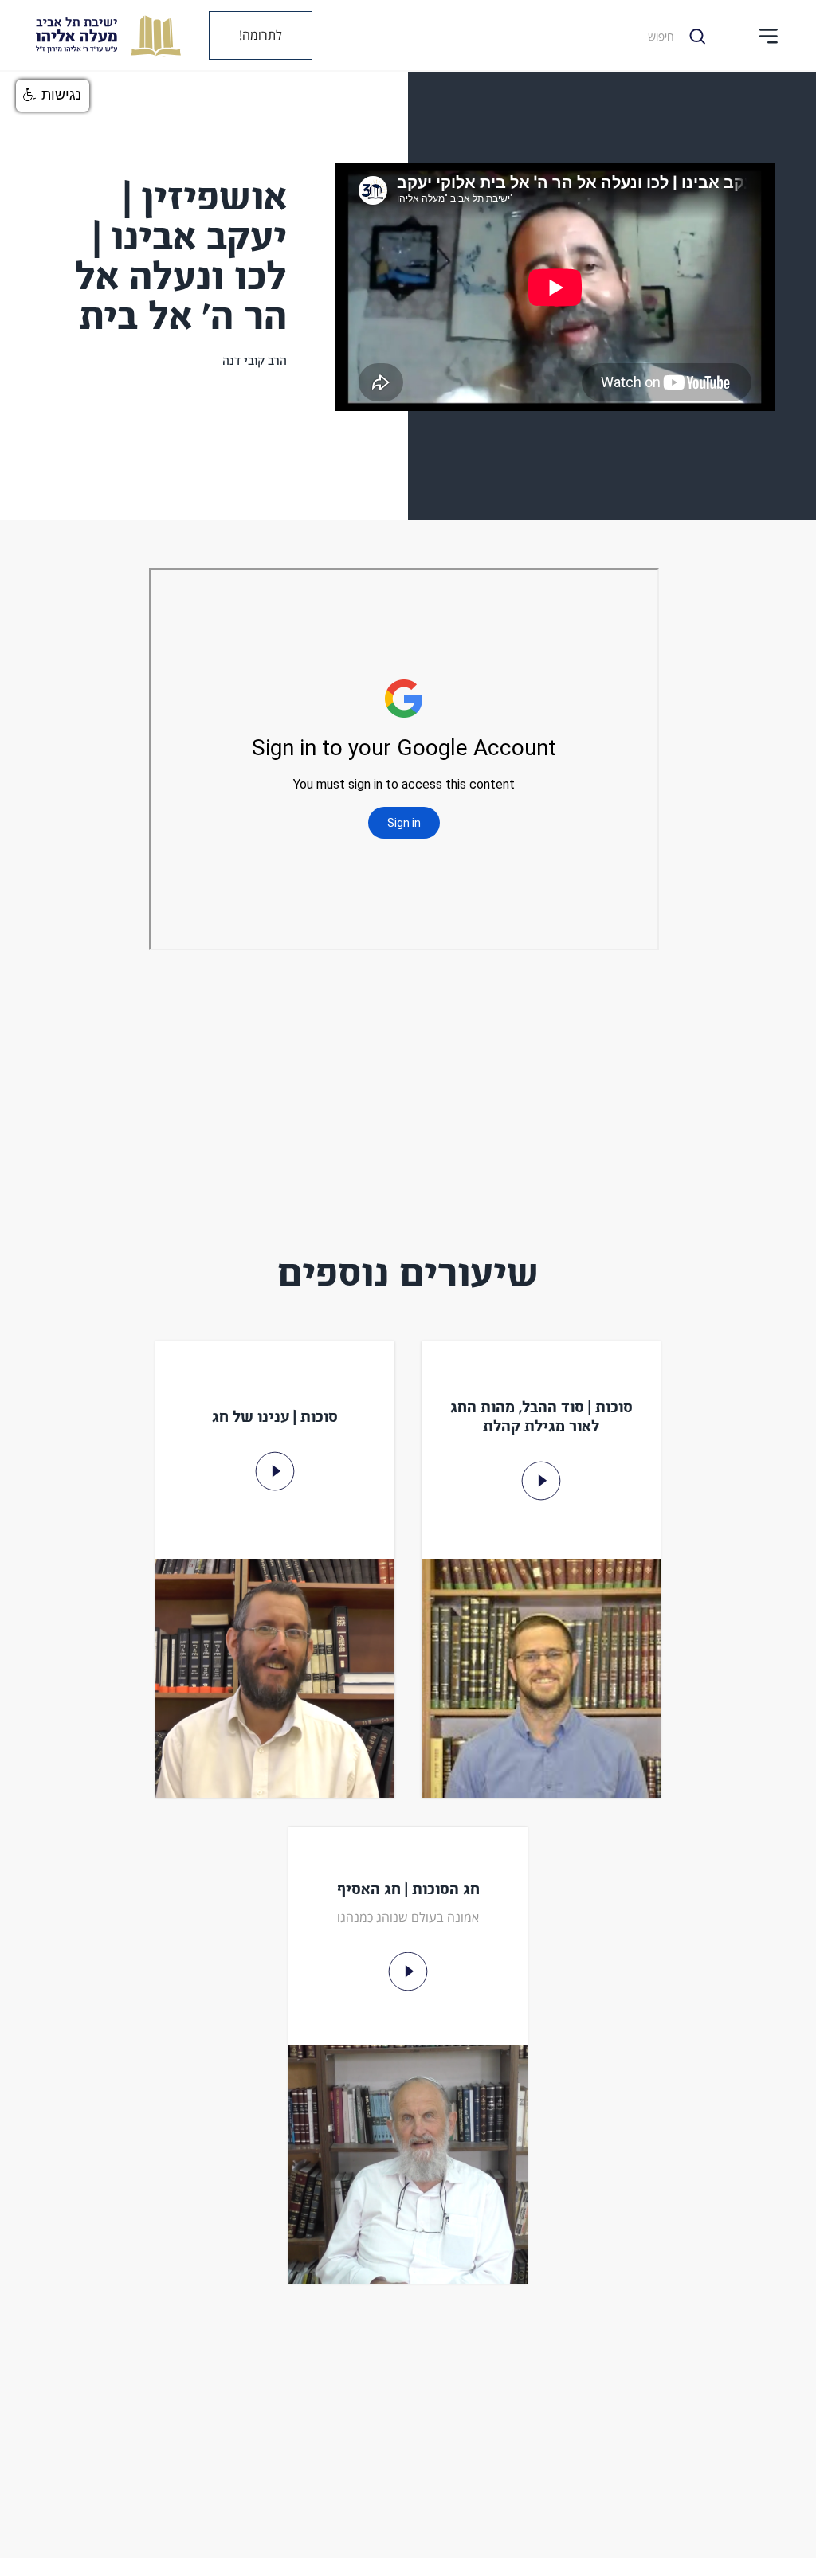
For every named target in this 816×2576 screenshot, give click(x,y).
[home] (96, 35)
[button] (768, 36)
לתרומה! (261, 35)
